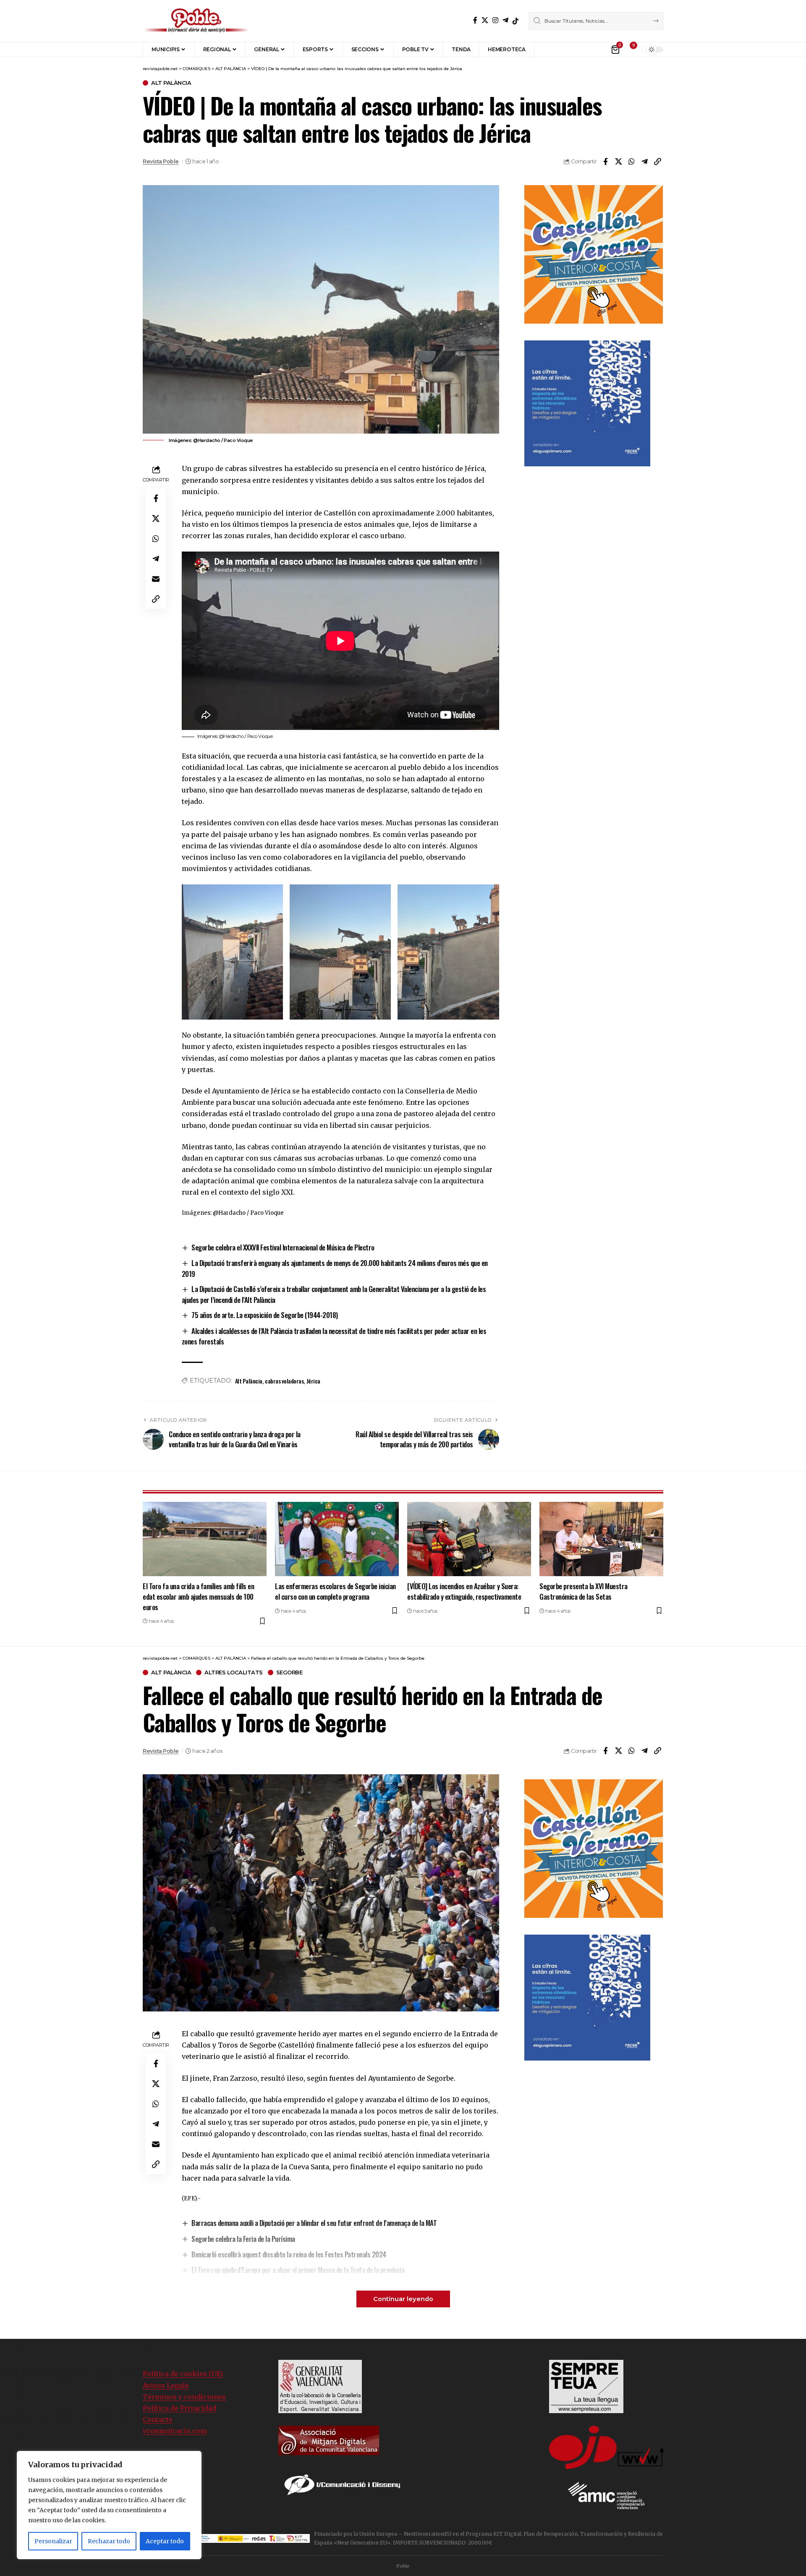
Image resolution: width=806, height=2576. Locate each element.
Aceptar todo (165, 2541)
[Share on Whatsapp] (631, 162)
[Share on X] (618, 162)
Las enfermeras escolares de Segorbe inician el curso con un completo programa (335, 1591)
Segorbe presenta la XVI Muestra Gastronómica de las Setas (584, 1591)
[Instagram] (495, 20)
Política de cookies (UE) (183, 2374)
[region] (109, 2505)
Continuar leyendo (403, 2299)
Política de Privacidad (179, 2408)
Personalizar (53, 2541)
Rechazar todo (109, 2541)
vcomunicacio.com (175, 2431)
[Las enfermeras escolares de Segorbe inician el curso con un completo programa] (337, 1539)
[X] (485, 20)
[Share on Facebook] (605, 162)
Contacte (158, 2419)
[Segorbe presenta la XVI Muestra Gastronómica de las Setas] (601, 1539)
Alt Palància (249, 1381)
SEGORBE (289, 1672)
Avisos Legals (166, 2385)
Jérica (313, 1381)
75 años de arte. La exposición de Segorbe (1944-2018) (265, 1315)
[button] (547, 50)
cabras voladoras (284, 1381)
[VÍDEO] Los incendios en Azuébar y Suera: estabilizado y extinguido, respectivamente (464, 1591)
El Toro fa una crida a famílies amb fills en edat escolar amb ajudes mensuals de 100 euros (198, 1596)
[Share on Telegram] (644, 162)
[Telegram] (505, 20)
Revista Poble (161, 161)
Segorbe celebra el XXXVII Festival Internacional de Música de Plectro (283, 1247)
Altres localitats (234, 1672)
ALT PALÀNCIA (171, 83)
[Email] (156, 579)
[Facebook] (475, 20)
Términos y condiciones (184, 2397)
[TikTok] (516, 21)
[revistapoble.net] (196, 21)
